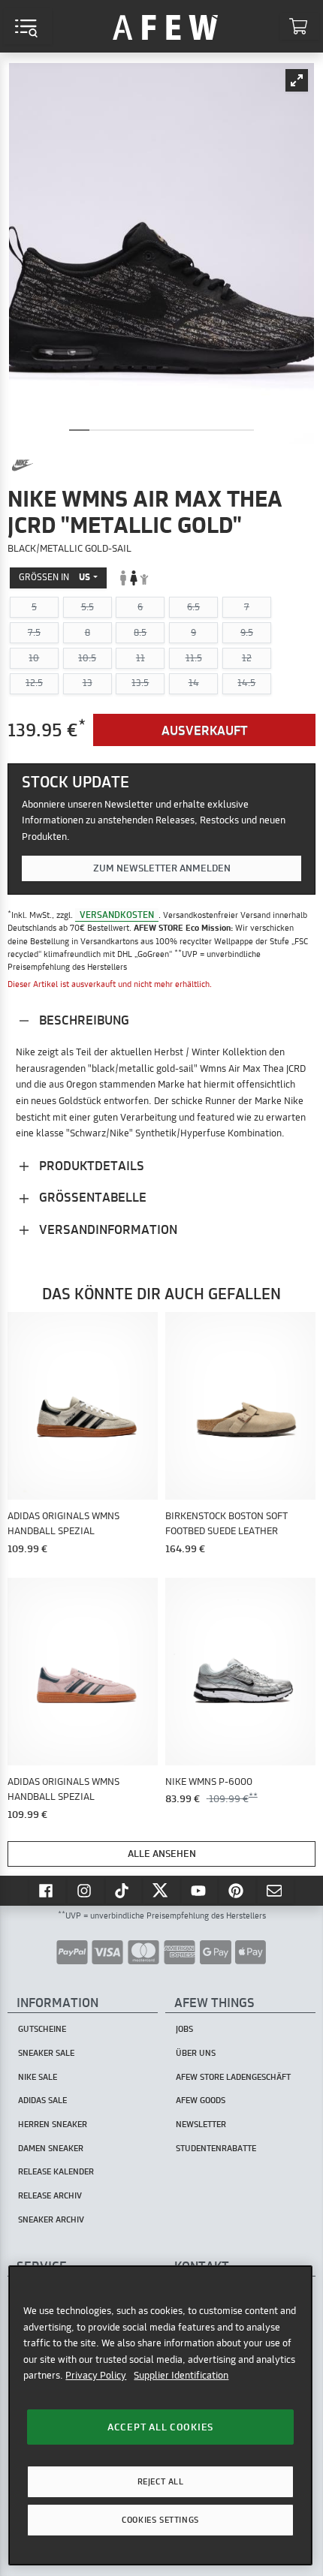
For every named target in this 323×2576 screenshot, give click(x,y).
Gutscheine (42, 2029)
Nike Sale (38, 2077)
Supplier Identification (181, 2375)
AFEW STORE (165, 26)
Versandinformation (107, 1229)
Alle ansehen (162, 1853)
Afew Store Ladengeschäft (233, 2077)
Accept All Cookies (160, 2427)
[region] (160, 2415)
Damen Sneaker (51, 2148)
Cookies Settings (160, 2520)
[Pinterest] (237, 1890)
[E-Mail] (276, 1890)
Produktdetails (90, 1165)
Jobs (184, 2029)
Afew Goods (201, 2100)
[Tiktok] (124, 1890)
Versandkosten (117, 915)
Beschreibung (83, 1020)
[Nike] (23, 465)
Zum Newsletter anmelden (162, 868)
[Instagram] (86, 1890)
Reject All (161, 2481)
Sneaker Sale (46, 2053)
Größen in (54, 577)
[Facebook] (47, 1890)
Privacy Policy (96, 2375)
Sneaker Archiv (51, 2219)
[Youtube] (200, 1890)
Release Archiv (50, 2195)
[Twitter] (161, 1890)
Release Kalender (56, 2171)
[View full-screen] (297, 80)
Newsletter (201, 2124)
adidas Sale (42, 2100)
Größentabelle (91, 1197)
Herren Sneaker (53, 2124)
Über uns (196, 2053)
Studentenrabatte (216, 2148)
